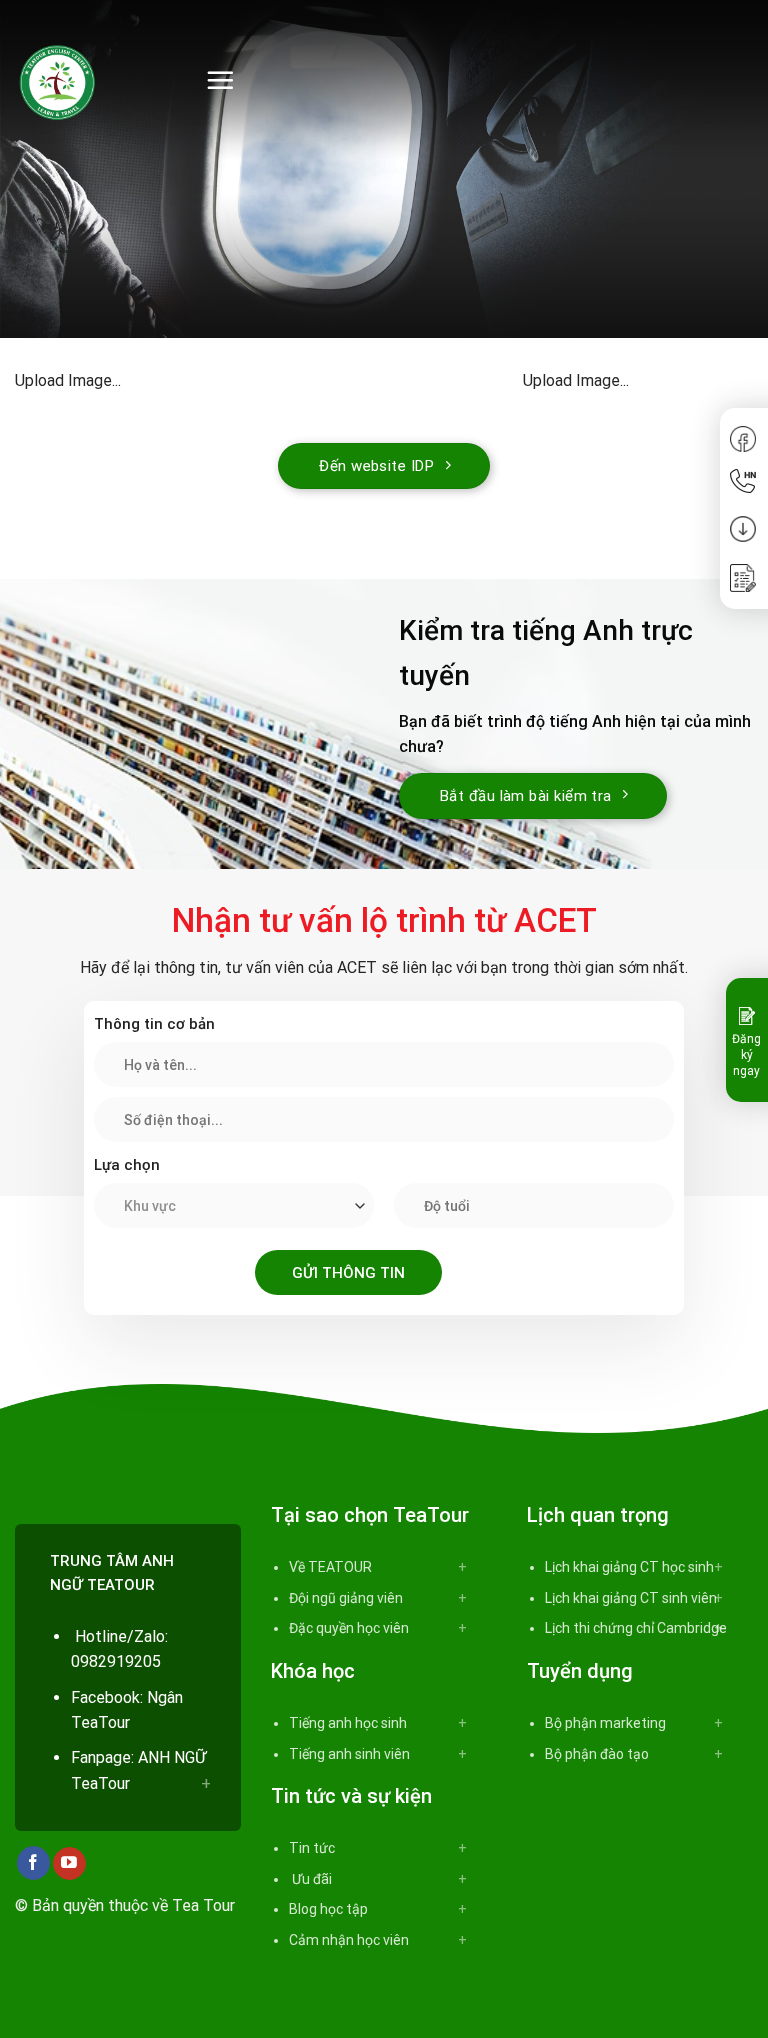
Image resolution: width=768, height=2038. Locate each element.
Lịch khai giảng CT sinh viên (631, 1598)
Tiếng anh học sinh (348, 1723)
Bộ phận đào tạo (597, 1754)
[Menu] (220, 80)
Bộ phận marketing (605, 1723)
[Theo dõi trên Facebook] (33, 1863)
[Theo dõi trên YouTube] (69, 1864)
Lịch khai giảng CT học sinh (629, 1567)
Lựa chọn (127, 1165)
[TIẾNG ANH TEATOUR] (95, 80)
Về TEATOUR (330, 1567)
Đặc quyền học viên (349, 1628)
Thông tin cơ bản (154, 1024)
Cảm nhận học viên (349, 1940)
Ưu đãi (310, 1879)
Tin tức (312, 1848)
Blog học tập (328, 1909)
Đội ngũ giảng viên (346, 1598)
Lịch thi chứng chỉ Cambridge (636, 1628)
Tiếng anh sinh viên (349, 1754)
